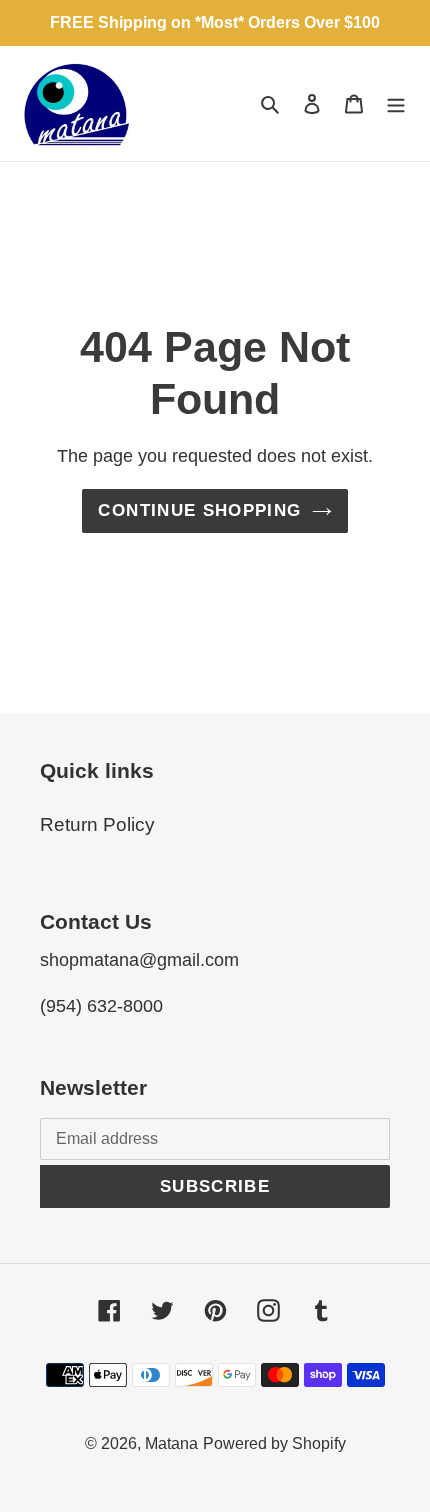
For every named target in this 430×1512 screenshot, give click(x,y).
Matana (171, 1443)
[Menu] (396, 103)
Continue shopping (199, 510)
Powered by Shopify (274, 1443)
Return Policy (97, 824)
